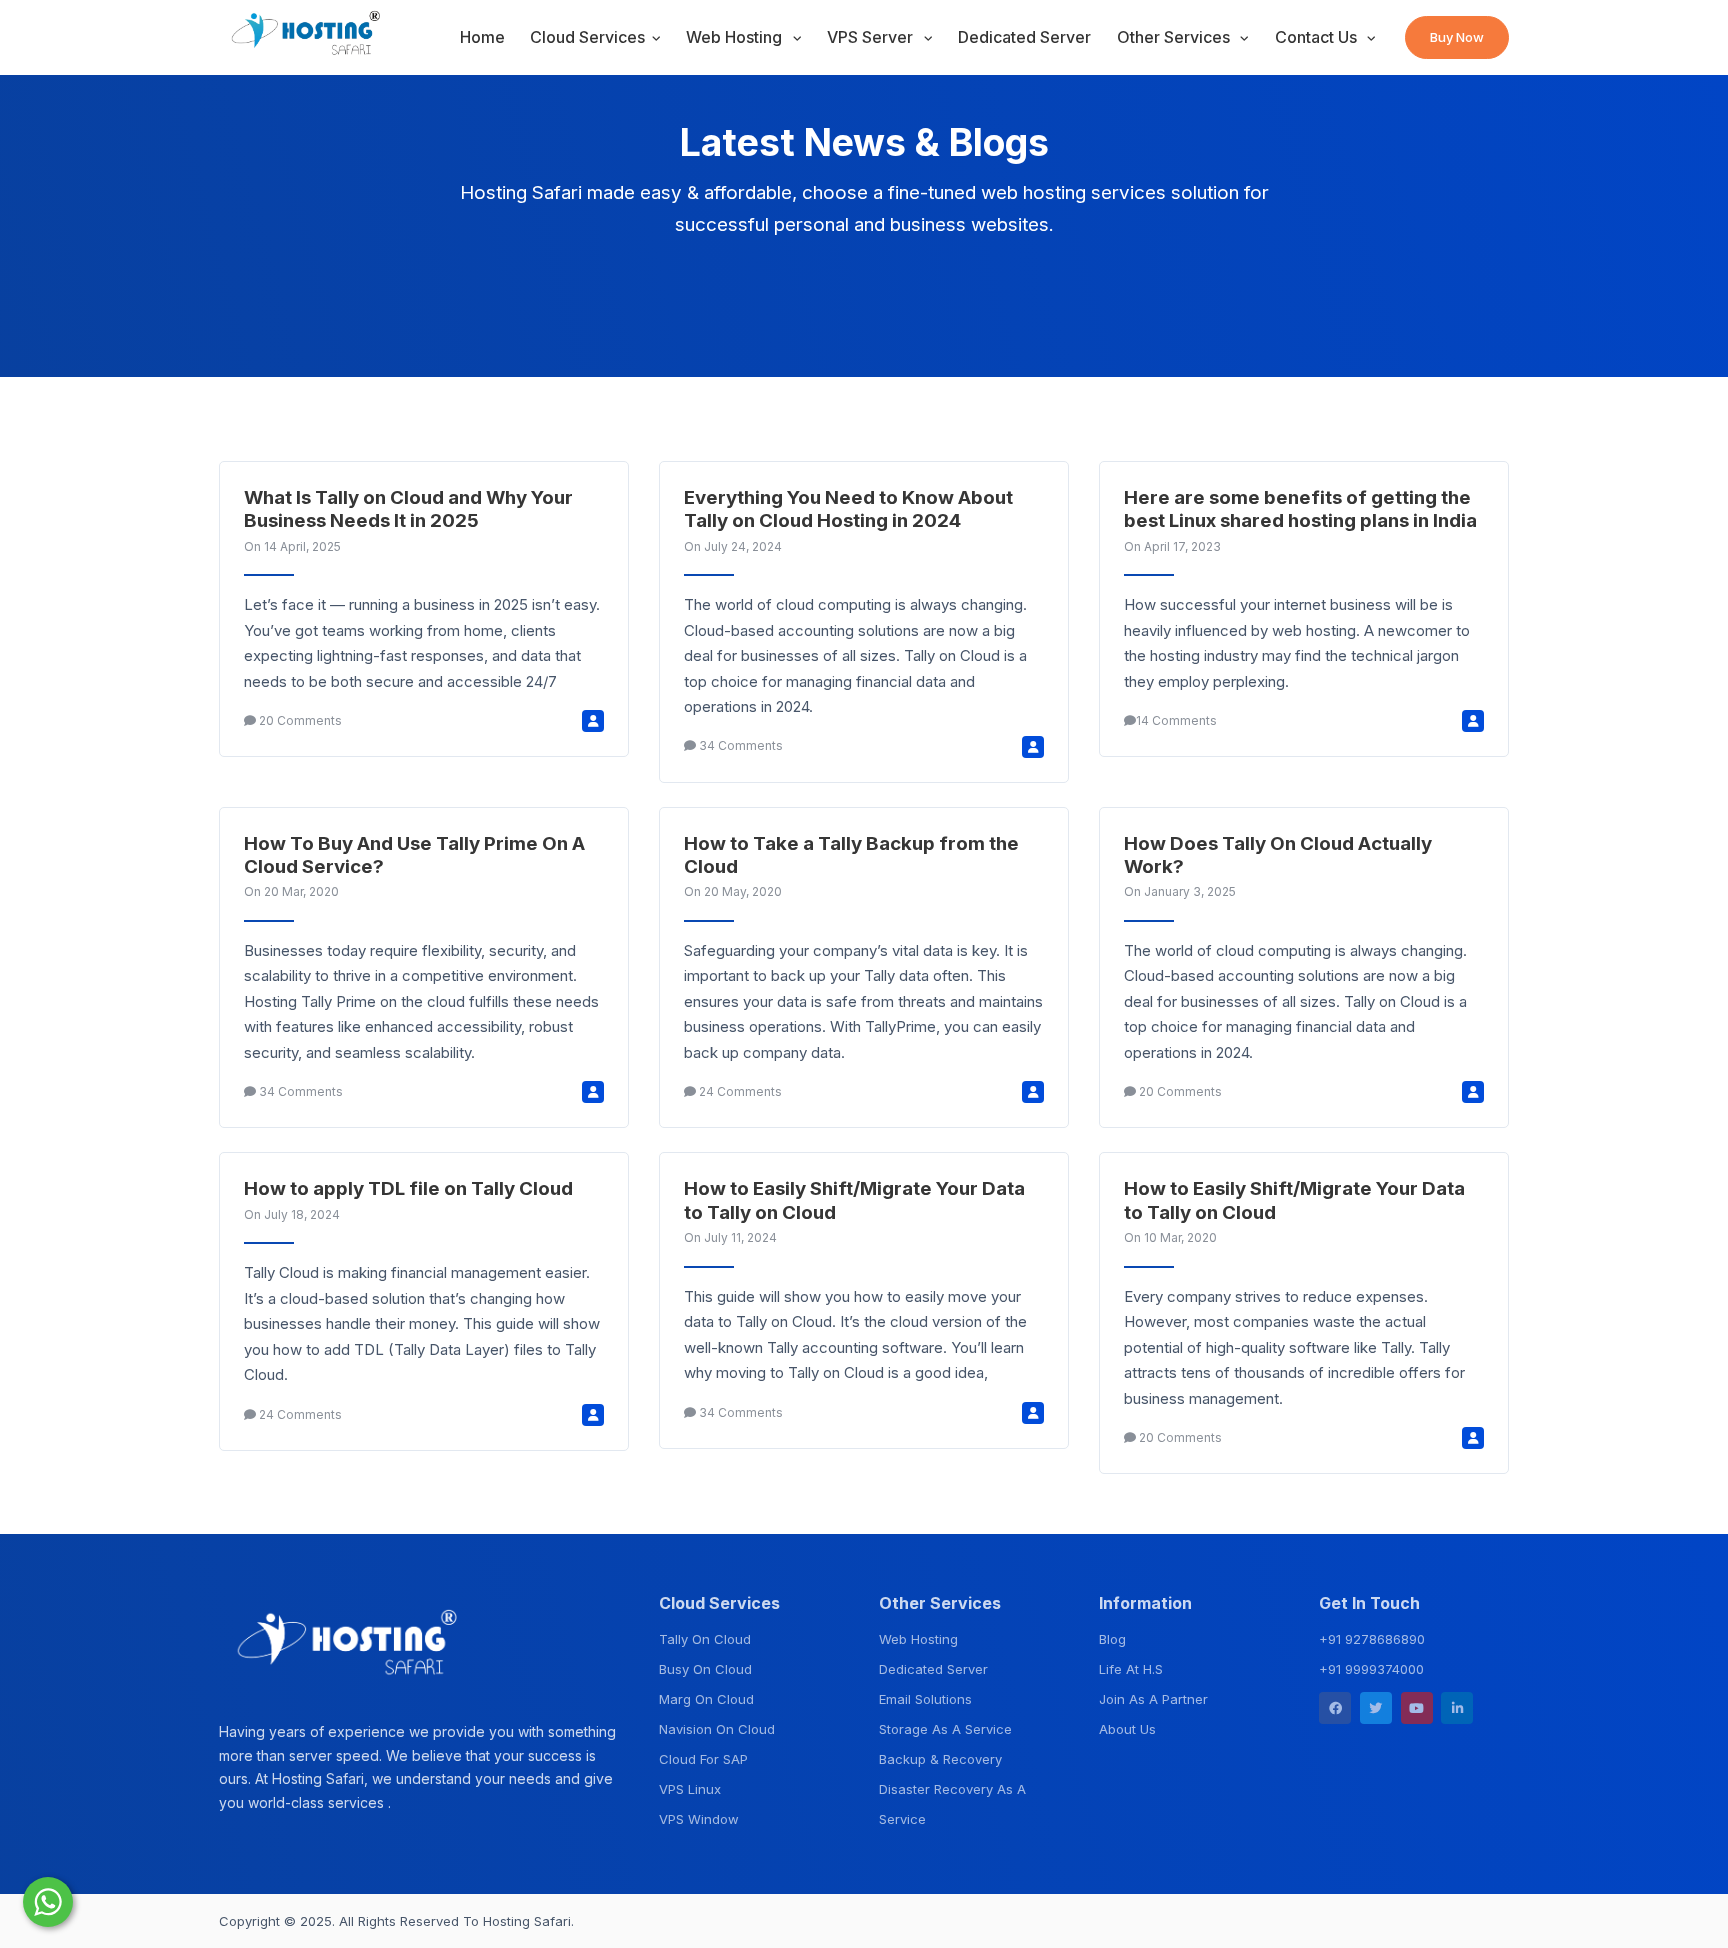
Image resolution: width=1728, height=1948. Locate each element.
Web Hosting (736, 37)
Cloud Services (587, 37)
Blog (1112, 1639)
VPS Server (872, 37)
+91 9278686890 (1372, 1639)
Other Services (1175, 37)
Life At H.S (1131, 1669)
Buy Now (1457, 37)
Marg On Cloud (706, 1699)
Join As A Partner (1153, 1699)
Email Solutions (925, 1699)
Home (482, 37)
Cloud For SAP (703, 1759)
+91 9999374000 (1371, 1669)
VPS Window (699, 1819)
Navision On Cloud (717, 1729)
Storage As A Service (945, 1729)
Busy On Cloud (705, 1669)
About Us (1127, 1729)
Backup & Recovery (940, 1759)
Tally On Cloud (705, 1639)
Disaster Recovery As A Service (952, 1804)
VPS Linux (690, 1789)
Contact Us (1318, 37)
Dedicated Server (1024, 37)
